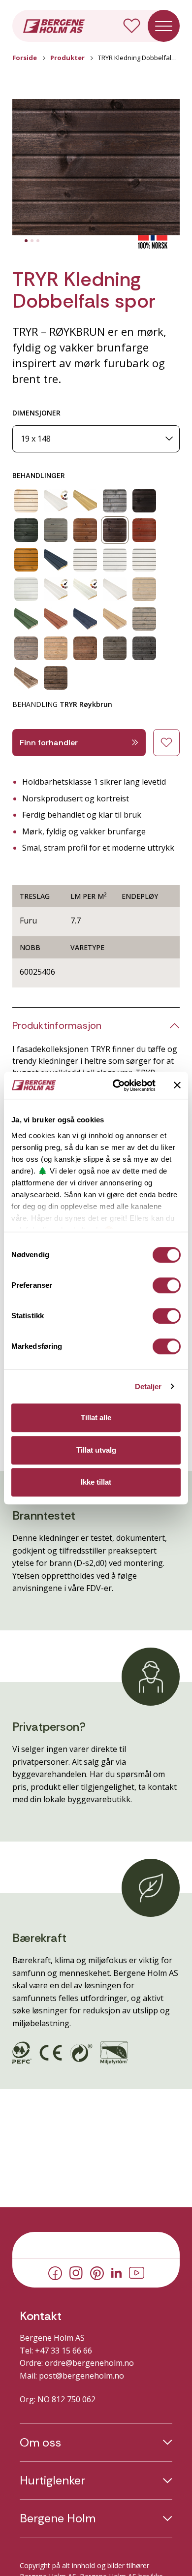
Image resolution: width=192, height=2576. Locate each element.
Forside (25, 58)
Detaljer (148, 1386)
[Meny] (164, 26)
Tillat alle (96, 1417)
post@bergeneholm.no (81, 2376)
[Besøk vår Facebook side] (55, 2272)
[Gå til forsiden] (54, 25)
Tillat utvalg (96, 1450)
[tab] (26, 241)
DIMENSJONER (36, 413)
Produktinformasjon (57, 1025)
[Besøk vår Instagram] (76, 2272)
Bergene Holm (58, 2518)
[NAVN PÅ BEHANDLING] (26, 501)
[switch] (167, 1285)
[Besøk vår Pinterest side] (97, 2272)
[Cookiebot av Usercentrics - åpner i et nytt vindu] (116, 1085)
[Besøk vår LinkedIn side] (116, 2272)
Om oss (40, 2443)
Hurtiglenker (52, 2481)
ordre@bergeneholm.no (89, 2363)
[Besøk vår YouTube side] (137, 2272)
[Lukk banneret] (177, 1085)
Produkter (67, 58)
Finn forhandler (49, 743)
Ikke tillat (96, 1482)
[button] (96, 167)
